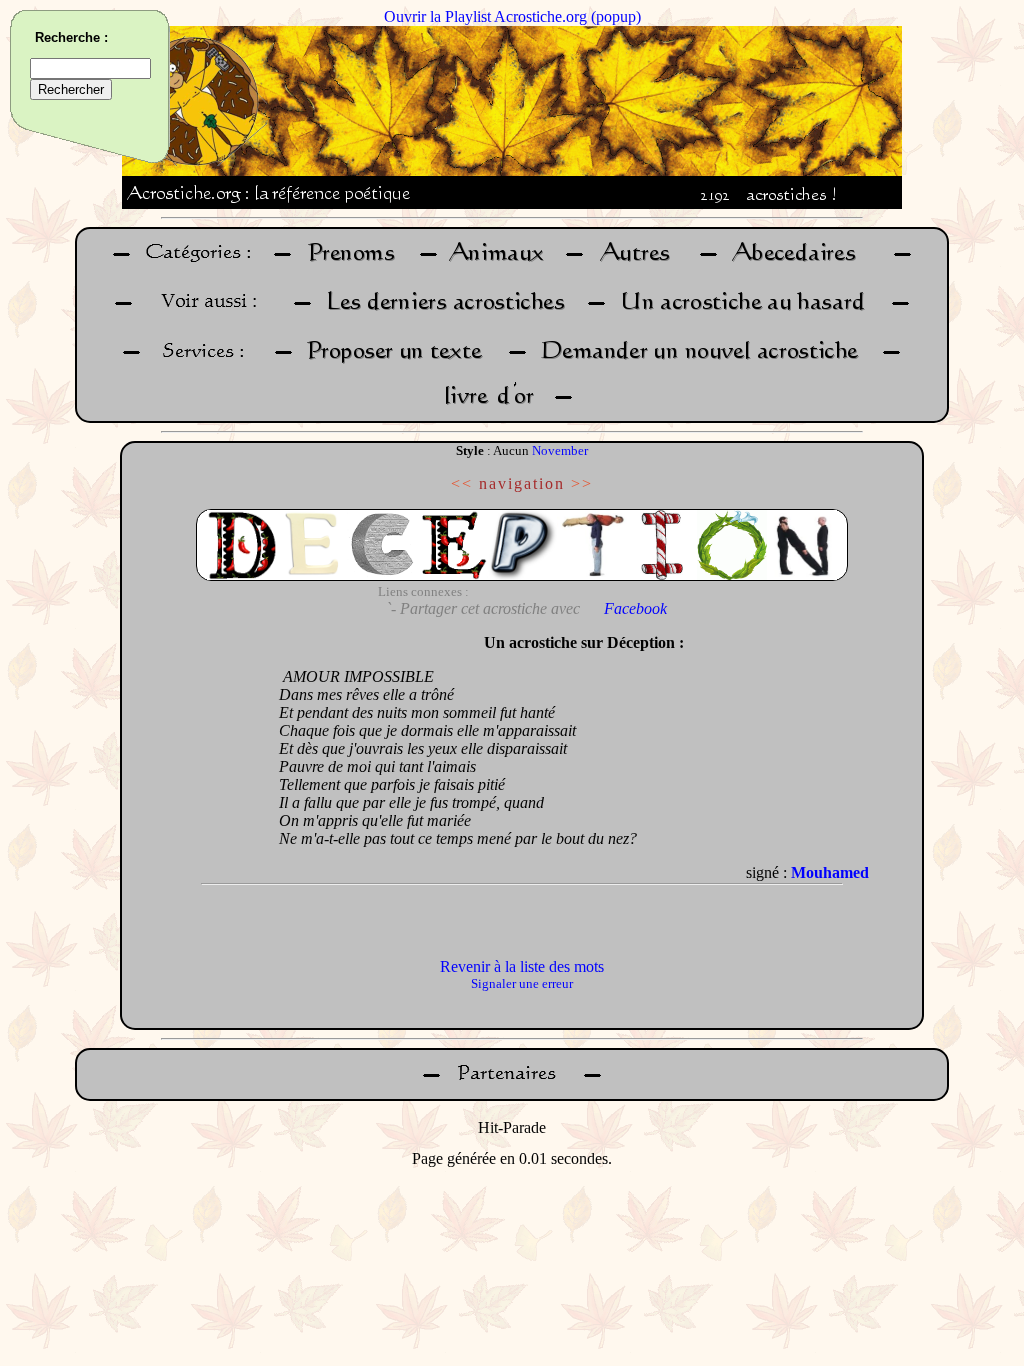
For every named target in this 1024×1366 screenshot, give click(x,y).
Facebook (635, 608)
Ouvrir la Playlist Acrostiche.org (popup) (512, 16)
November (560, 450)
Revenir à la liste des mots (522, 966)
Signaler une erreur (522, 983)
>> (582, 483)
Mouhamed (830, 872)
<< (462, 483)
